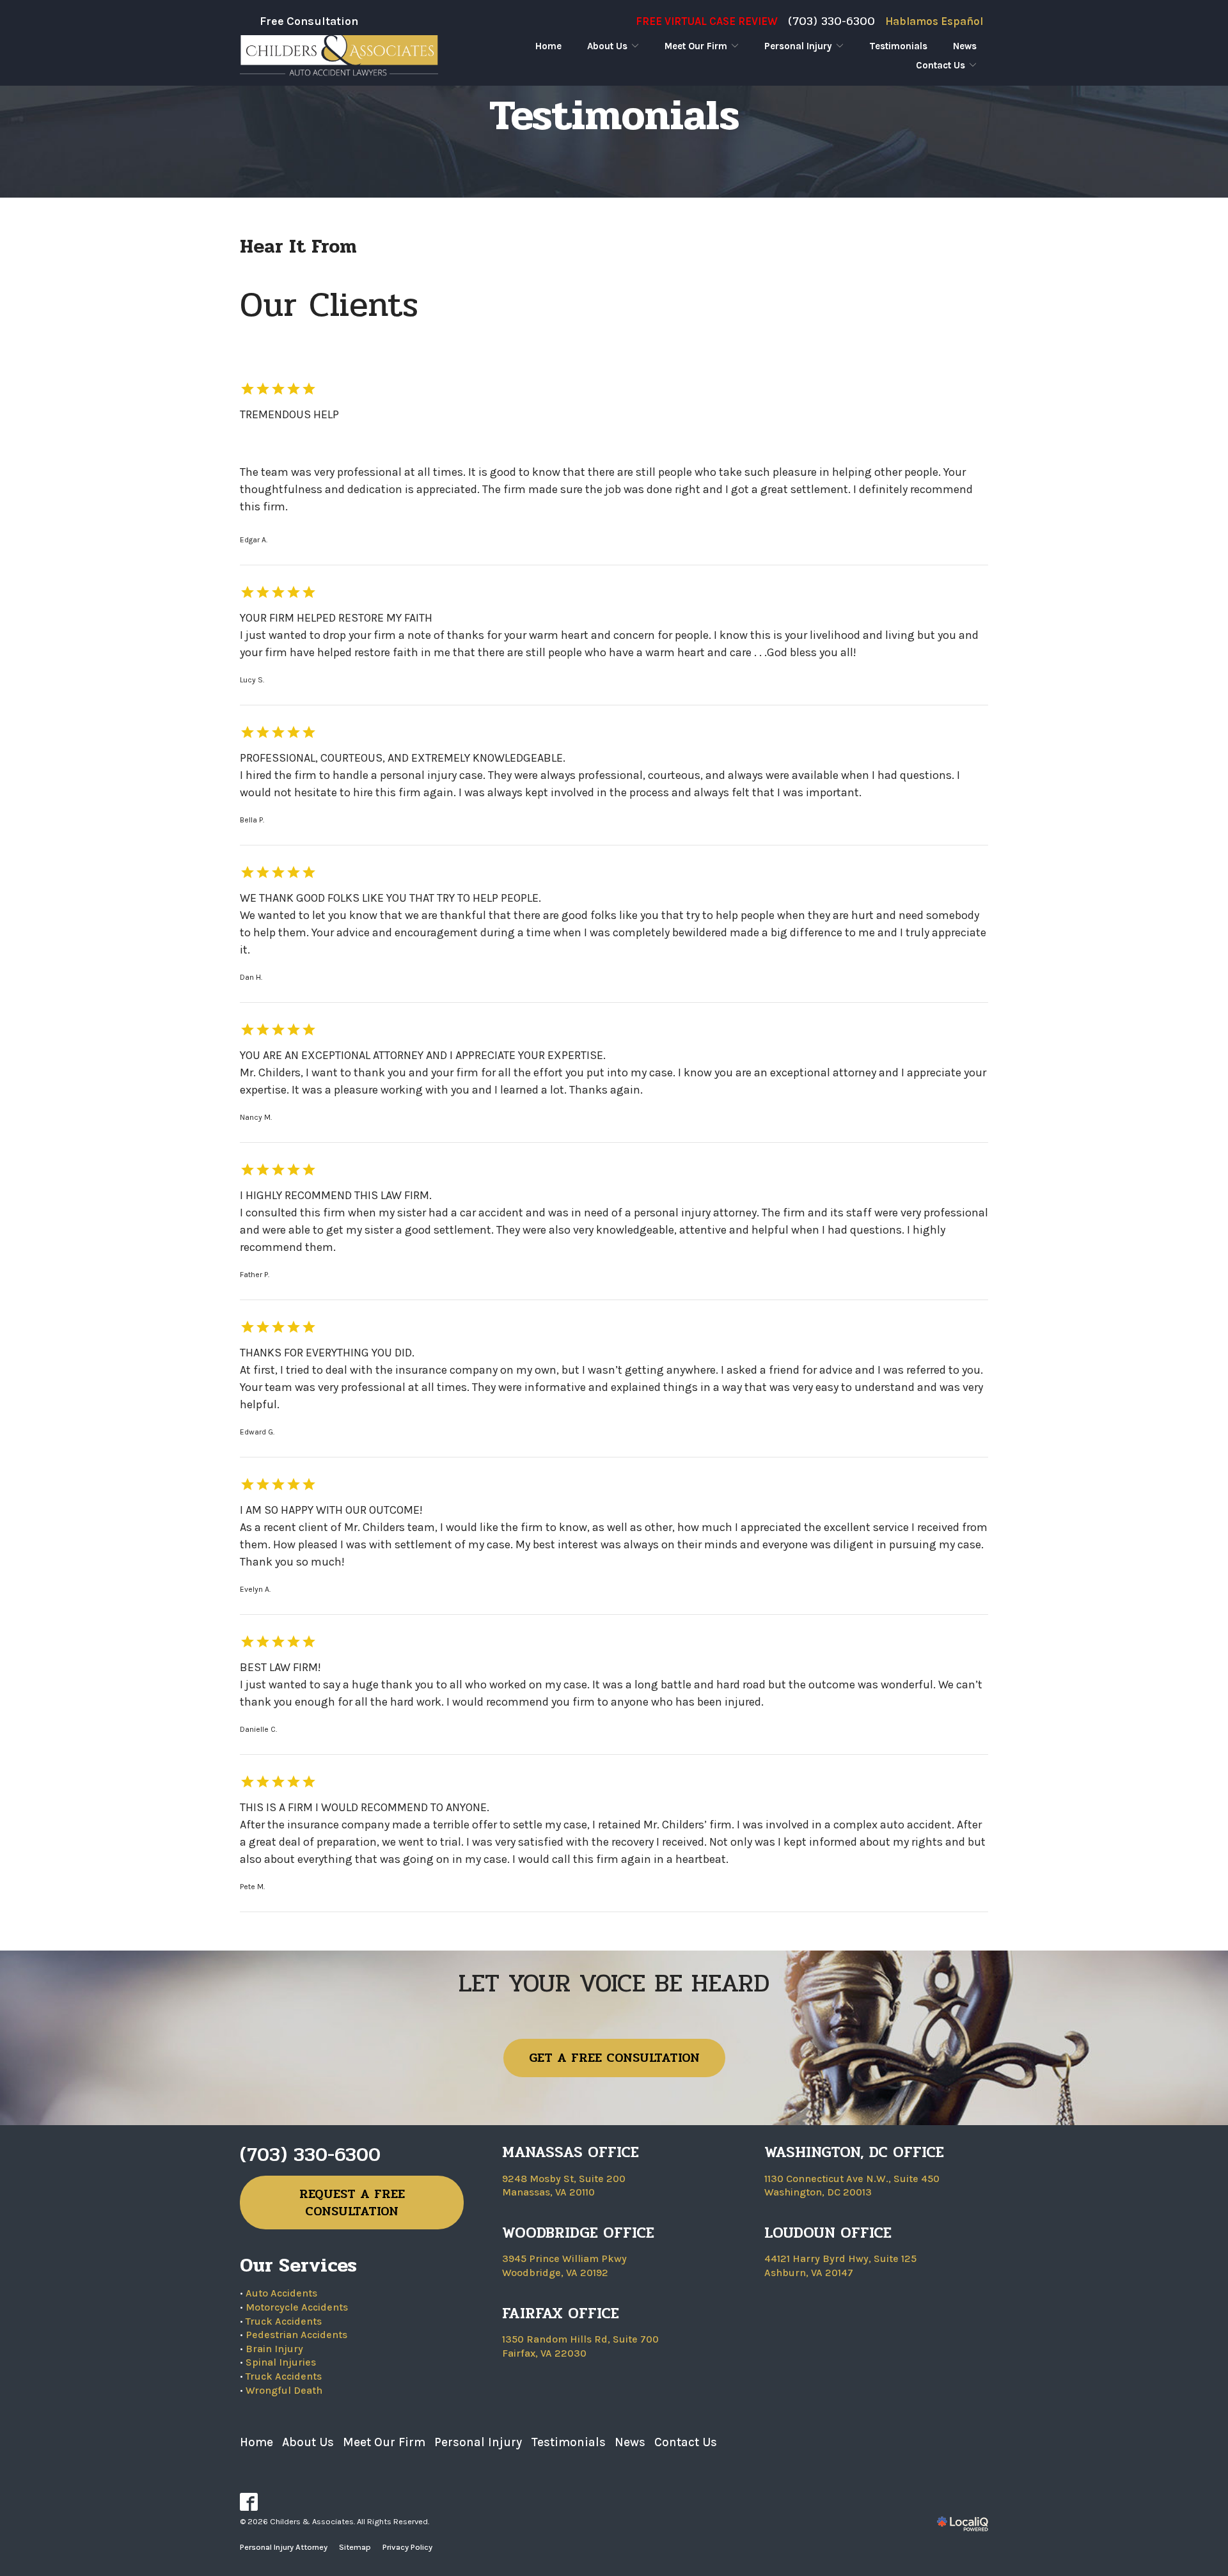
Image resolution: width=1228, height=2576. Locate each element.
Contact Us (941, 65)
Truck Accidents (284, 2321)
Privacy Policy (407, 2547)
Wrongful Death (284, 2390)
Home (548, 46)
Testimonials (898, 46)
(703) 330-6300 (831, 21)
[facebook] (249, 2502)
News (965, 46)
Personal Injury (798, 46)
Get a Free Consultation (614, 2058)
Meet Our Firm (696, 46)
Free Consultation (309, 21)
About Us (607, 46)
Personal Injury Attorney (284, 2547)
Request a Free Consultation (352, 2203)
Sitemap (355, 2547)
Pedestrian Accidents (296, 2335)
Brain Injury (274, 2349)
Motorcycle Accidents (297, 2307)
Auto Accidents (281, 2293)
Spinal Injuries (281, 2362)
